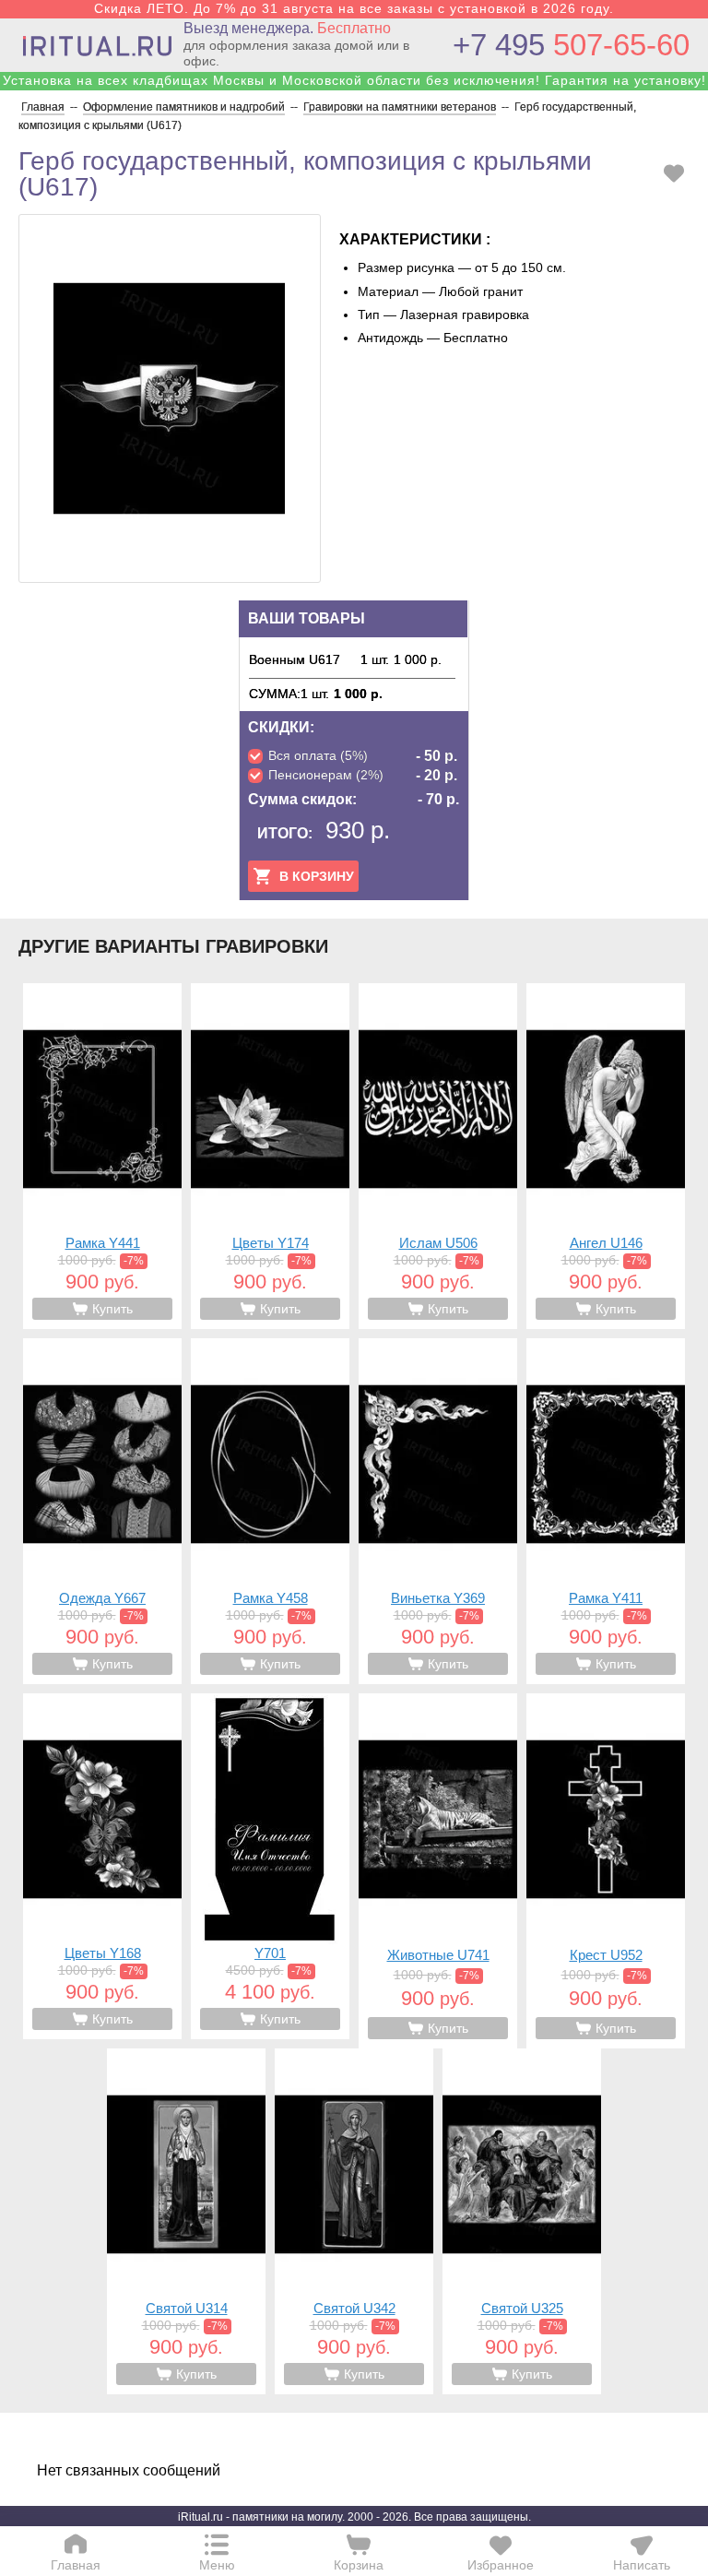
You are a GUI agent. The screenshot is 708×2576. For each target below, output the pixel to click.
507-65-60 (571, 45)
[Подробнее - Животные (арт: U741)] (438, 1871)
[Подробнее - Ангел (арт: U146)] (606, 1156)
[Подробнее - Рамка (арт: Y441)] (102, 1156)
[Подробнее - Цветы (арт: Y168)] (102, 1866)
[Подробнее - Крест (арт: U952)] (606, 1871)
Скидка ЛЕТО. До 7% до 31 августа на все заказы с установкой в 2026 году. (354, 8)
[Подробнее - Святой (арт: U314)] (186, 2221)
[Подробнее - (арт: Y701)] (270, 1866)
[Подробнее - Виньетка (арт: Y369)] (438, 1511)
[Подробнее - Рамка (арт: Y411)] (606, 1511)
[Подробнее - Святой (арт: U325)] (522, 2221)
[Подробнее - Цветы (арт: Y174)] (270, 1156)
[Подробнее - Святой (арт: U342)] (354, 2221)
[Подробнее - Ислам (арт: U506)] (438, 1156)
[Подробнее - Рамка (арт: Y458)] (270, 1511)
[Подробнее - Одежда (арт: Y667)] (102, 1511)
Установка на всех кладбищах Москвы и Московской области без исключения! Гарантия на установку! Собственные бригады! (354, 88)
